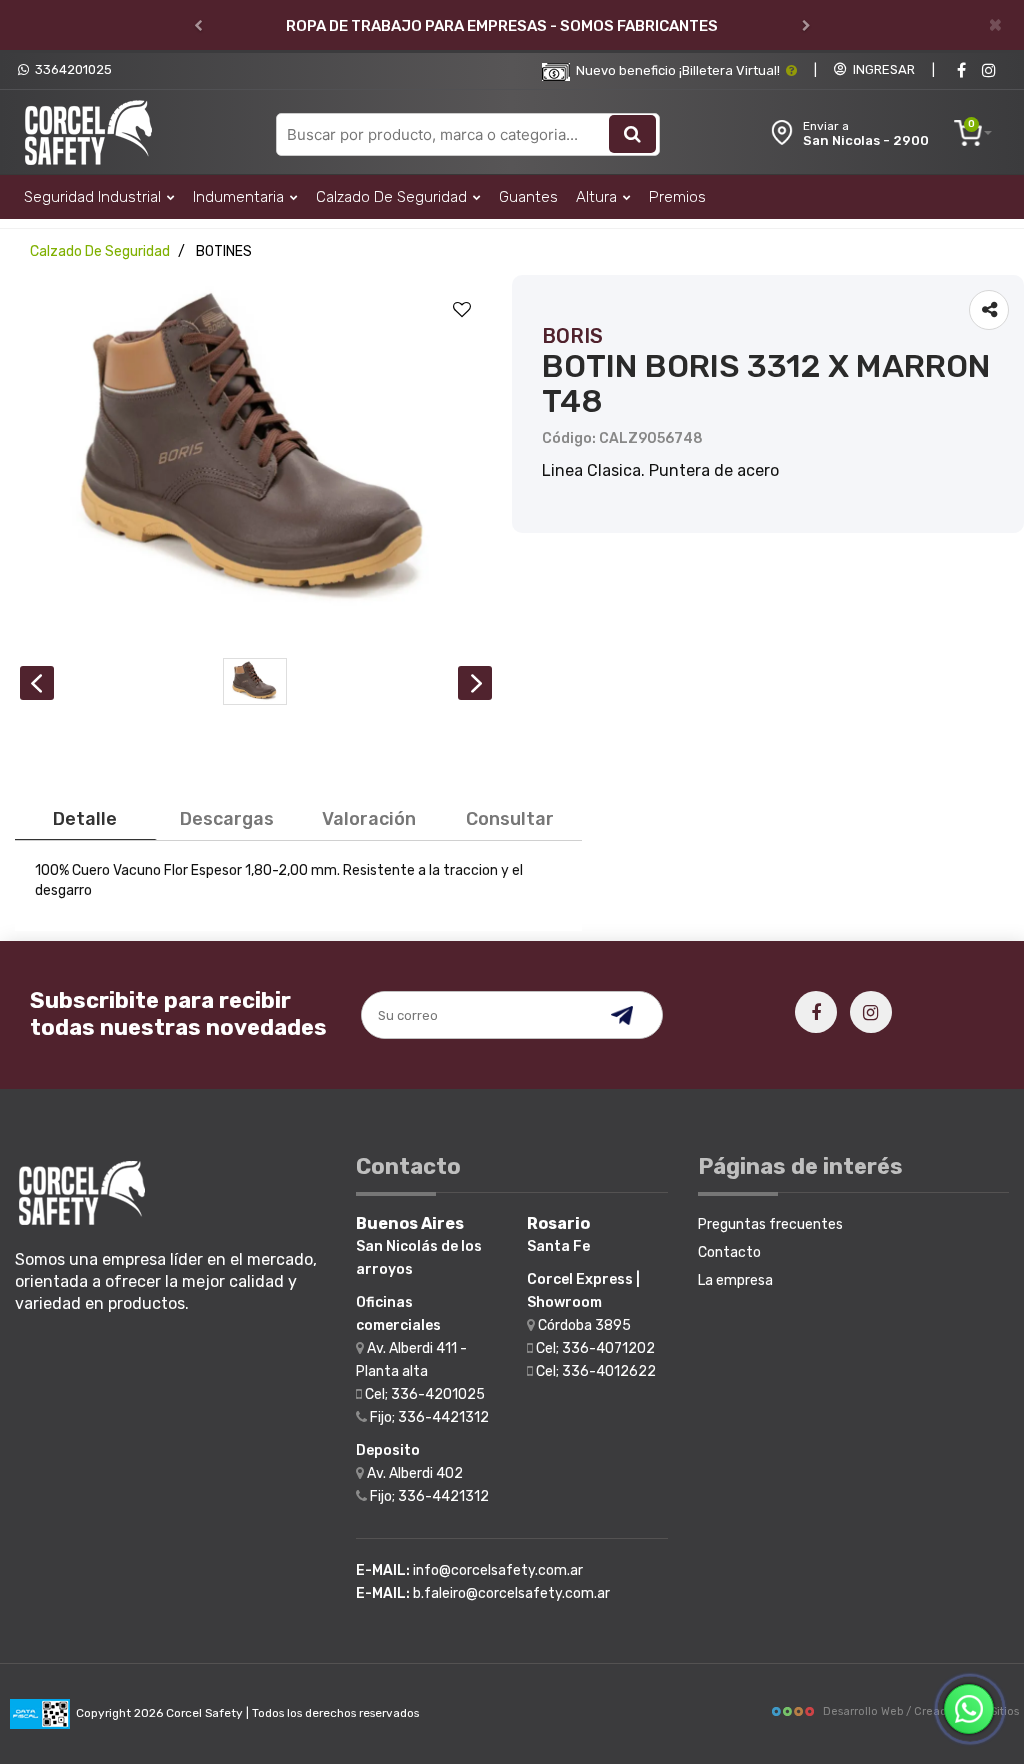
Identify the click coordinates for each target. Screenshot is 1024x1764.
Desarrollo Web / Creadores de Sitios (921, 1711)
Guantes (528, 197)
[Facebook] (961, 70)
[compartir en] (989, 310)
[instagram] (989, 70)
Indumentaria (240, 197)
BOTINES (224, 251)
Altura (598, 197)
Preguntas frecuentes (770, 1224)
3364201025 (70, 69)
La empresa (735, 1280)
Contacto (729, 1252)
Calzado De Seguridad (393, 197)
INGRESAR (881, 69)
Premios (677, 197)
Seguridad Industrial (94, 197)
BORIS (572, 336)
